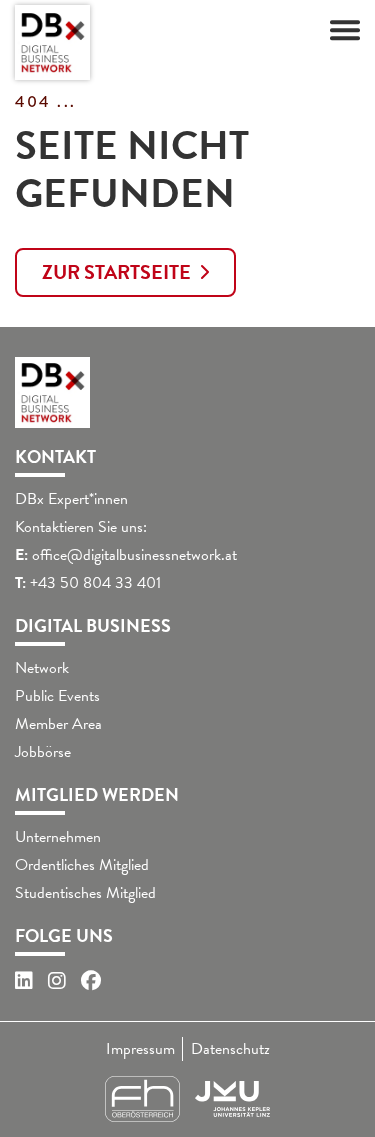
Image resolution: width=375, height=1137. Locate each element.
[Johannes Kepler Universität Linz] (232, 1098)
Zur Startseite (116, 272)
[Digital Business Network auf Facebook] (91, 981)
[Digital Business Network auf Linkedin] (24, 981)
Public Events (57, 696)
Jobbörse (43, 752)
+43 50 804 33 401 (95, 583)
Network (42, 668)
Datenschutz (230, 1049)
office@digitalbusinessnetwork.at (134, 555)
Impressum (140, 1049)
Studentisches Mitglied (85, 893)
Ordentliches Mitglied (82, 865)
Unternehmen (58, 837)
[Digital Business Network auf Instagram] (57, 981)
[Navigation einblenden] (345, 30)
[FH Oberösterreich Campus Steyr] (142, 1098)
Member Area (58, 724)
